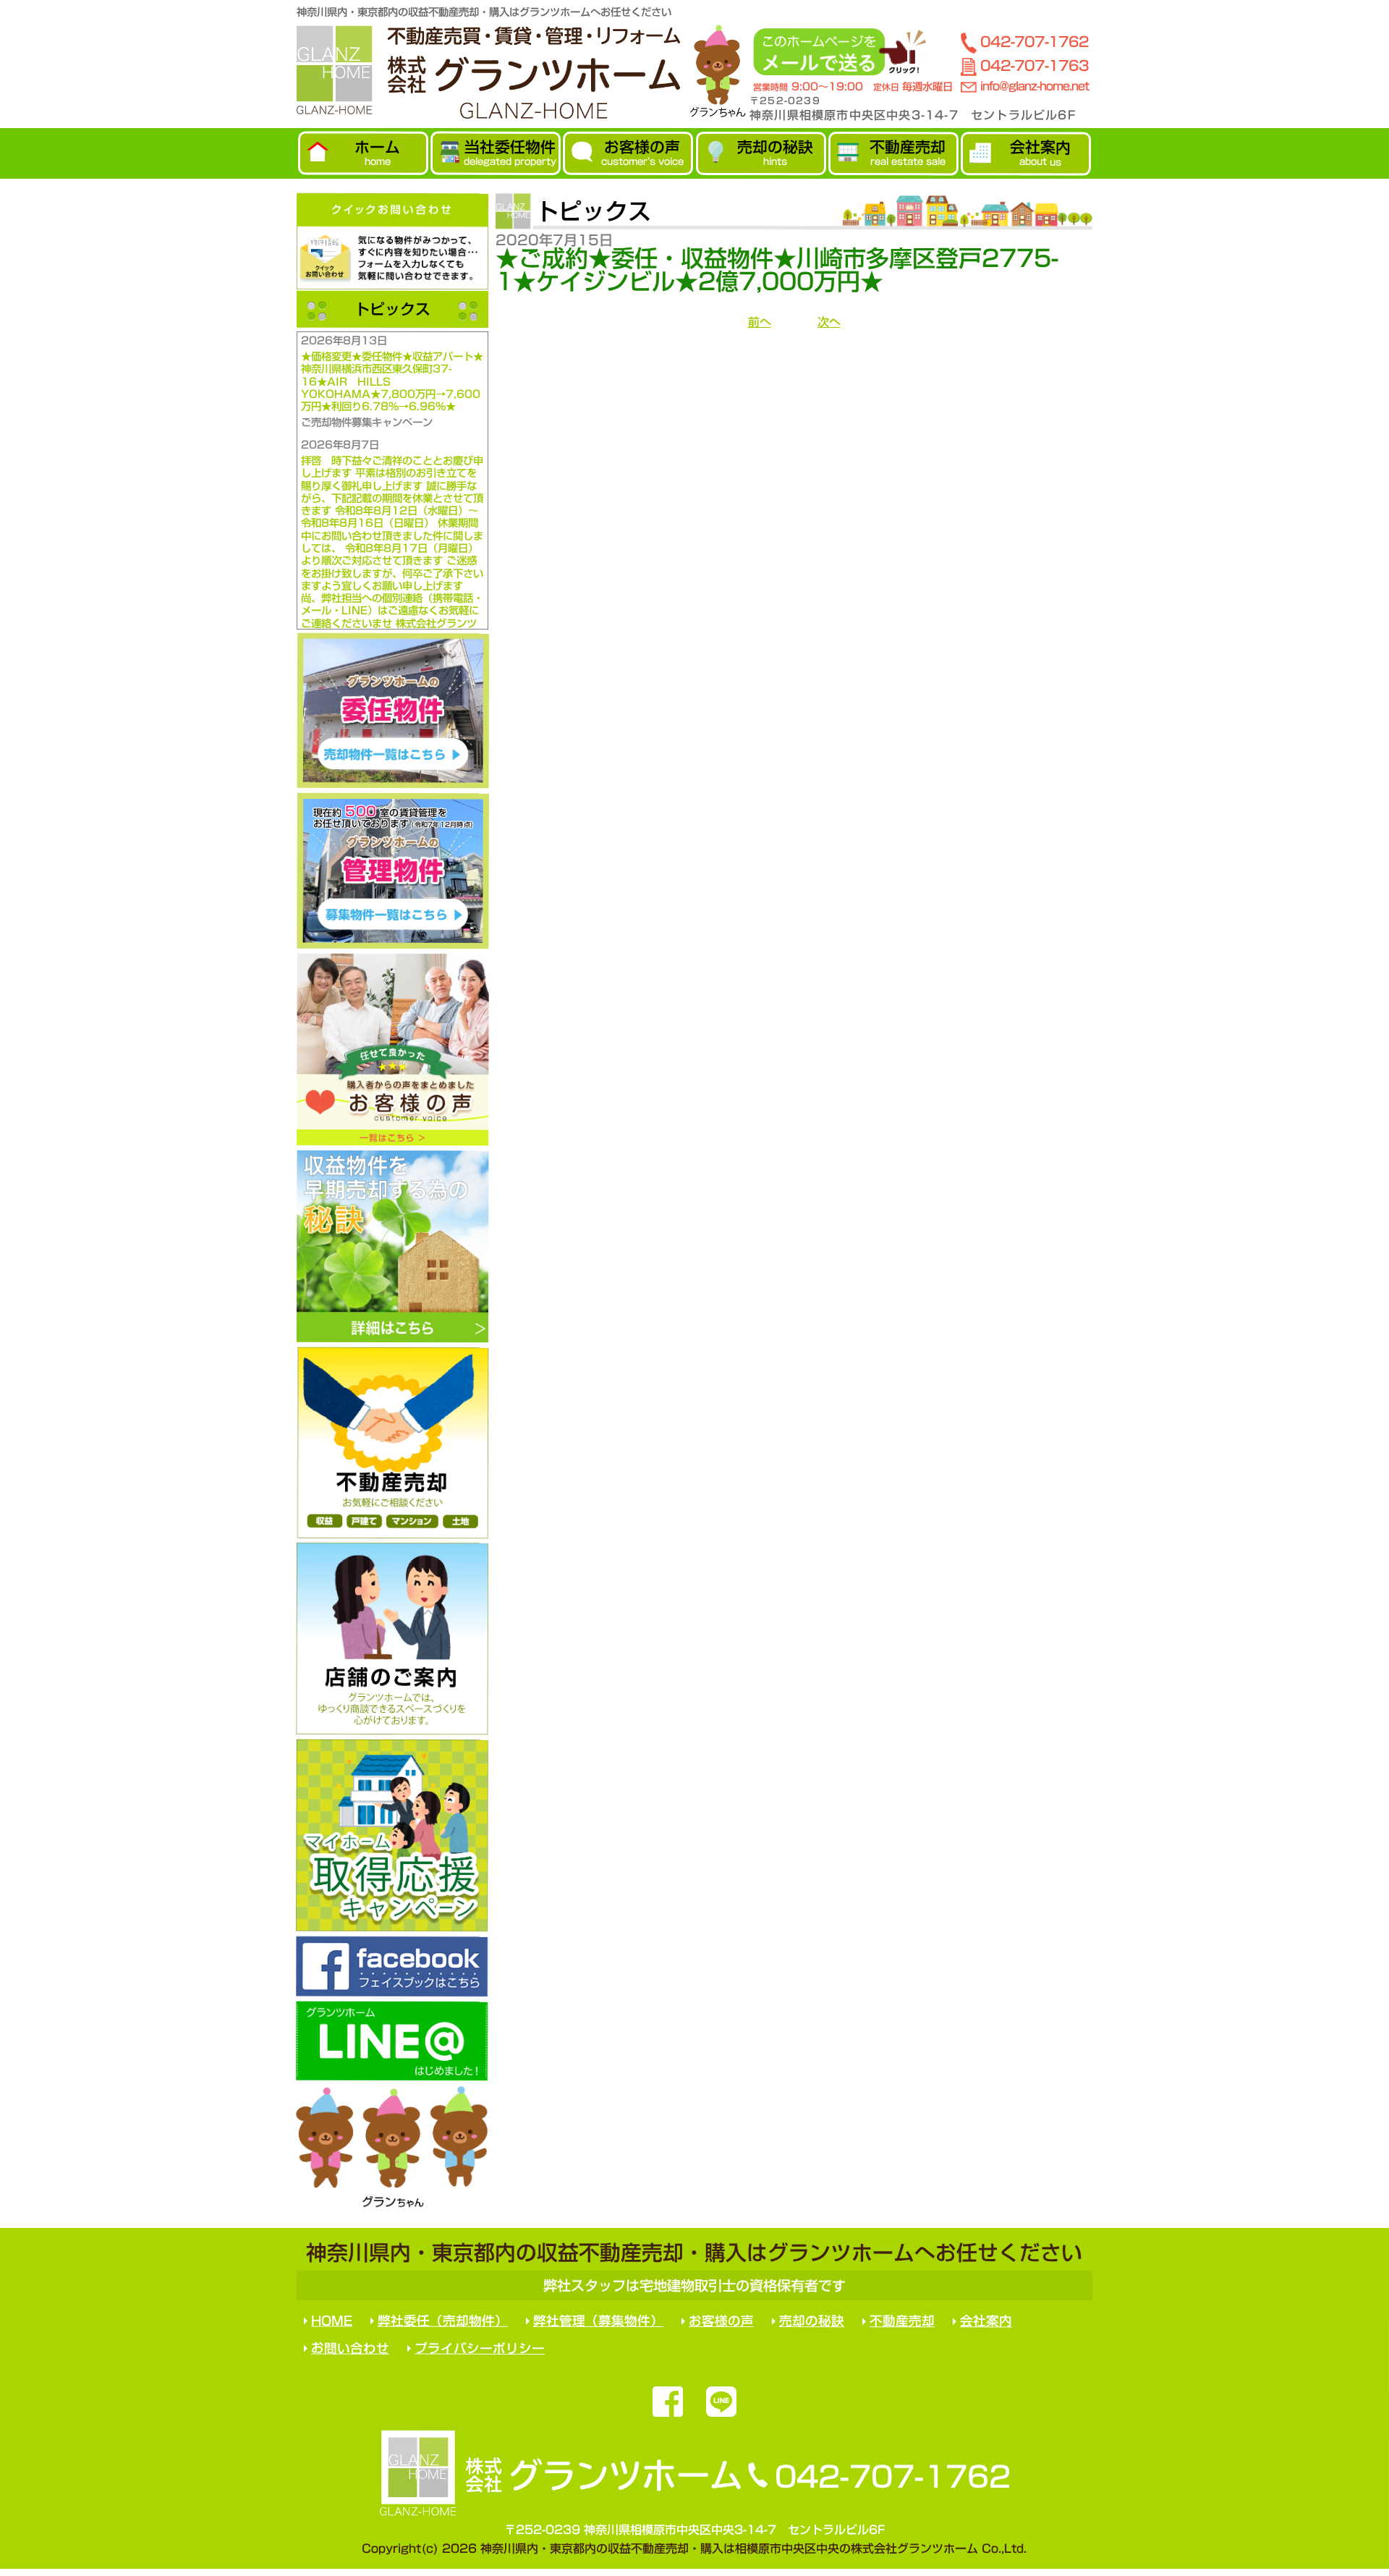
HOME (332, 2321)
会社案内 (986, 2322)
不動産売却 (902, 2321)
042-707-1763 (1035, 65)
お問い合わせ (350, 2348)
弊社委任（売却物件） (443, 2321)
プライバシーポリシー (480, 2348)
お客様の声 (721, 2321)
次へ (829, 322)
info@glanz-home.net (1035, 86)
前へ (760, 322)
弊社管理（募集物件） (598, 2321)
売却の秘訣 (812, 2321)
